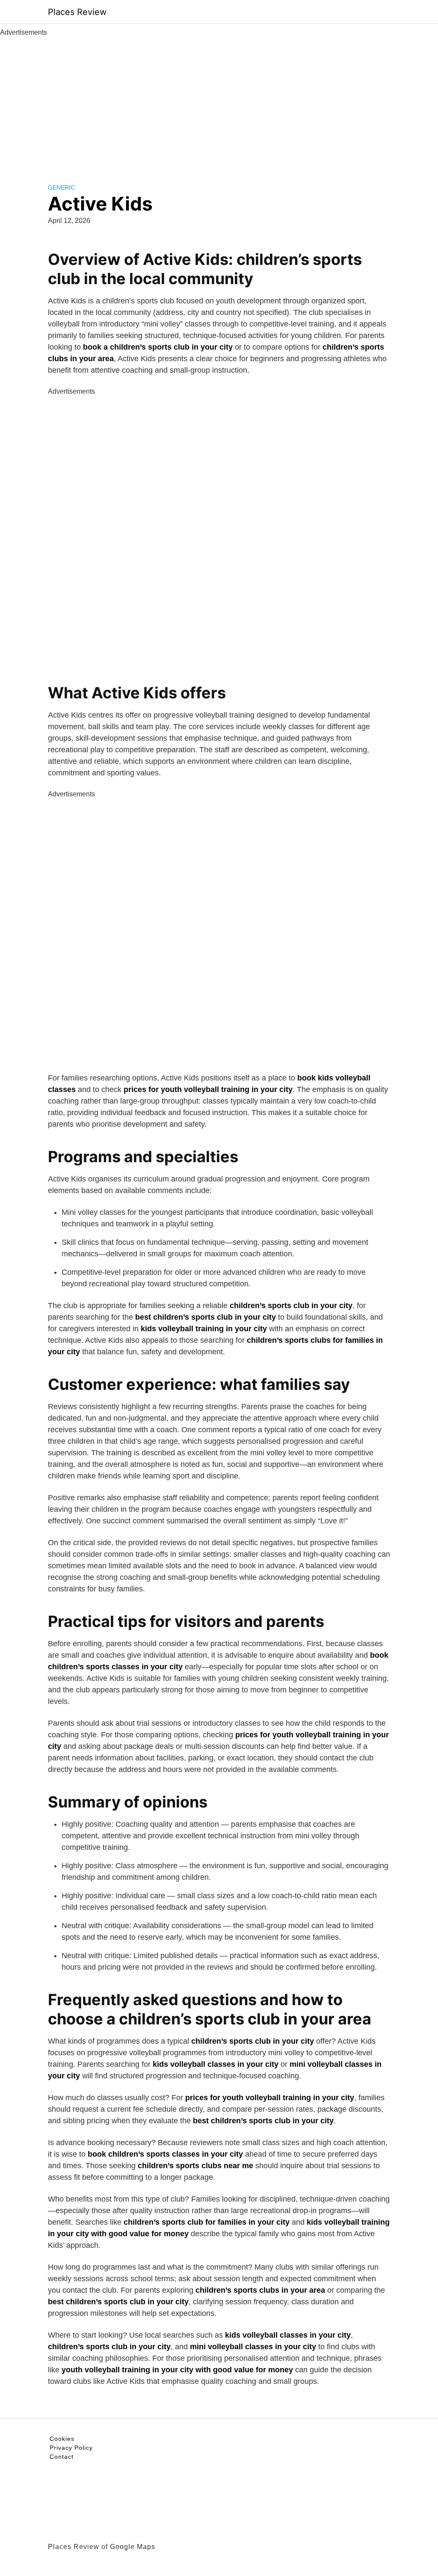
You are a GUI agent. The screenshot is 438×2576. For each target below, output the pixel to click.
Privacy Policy (71, 2448)
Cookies (62, 2439)
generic (61, 187)
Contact (62, 2457)
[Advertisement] (219, 102)
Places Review (77, 12)
